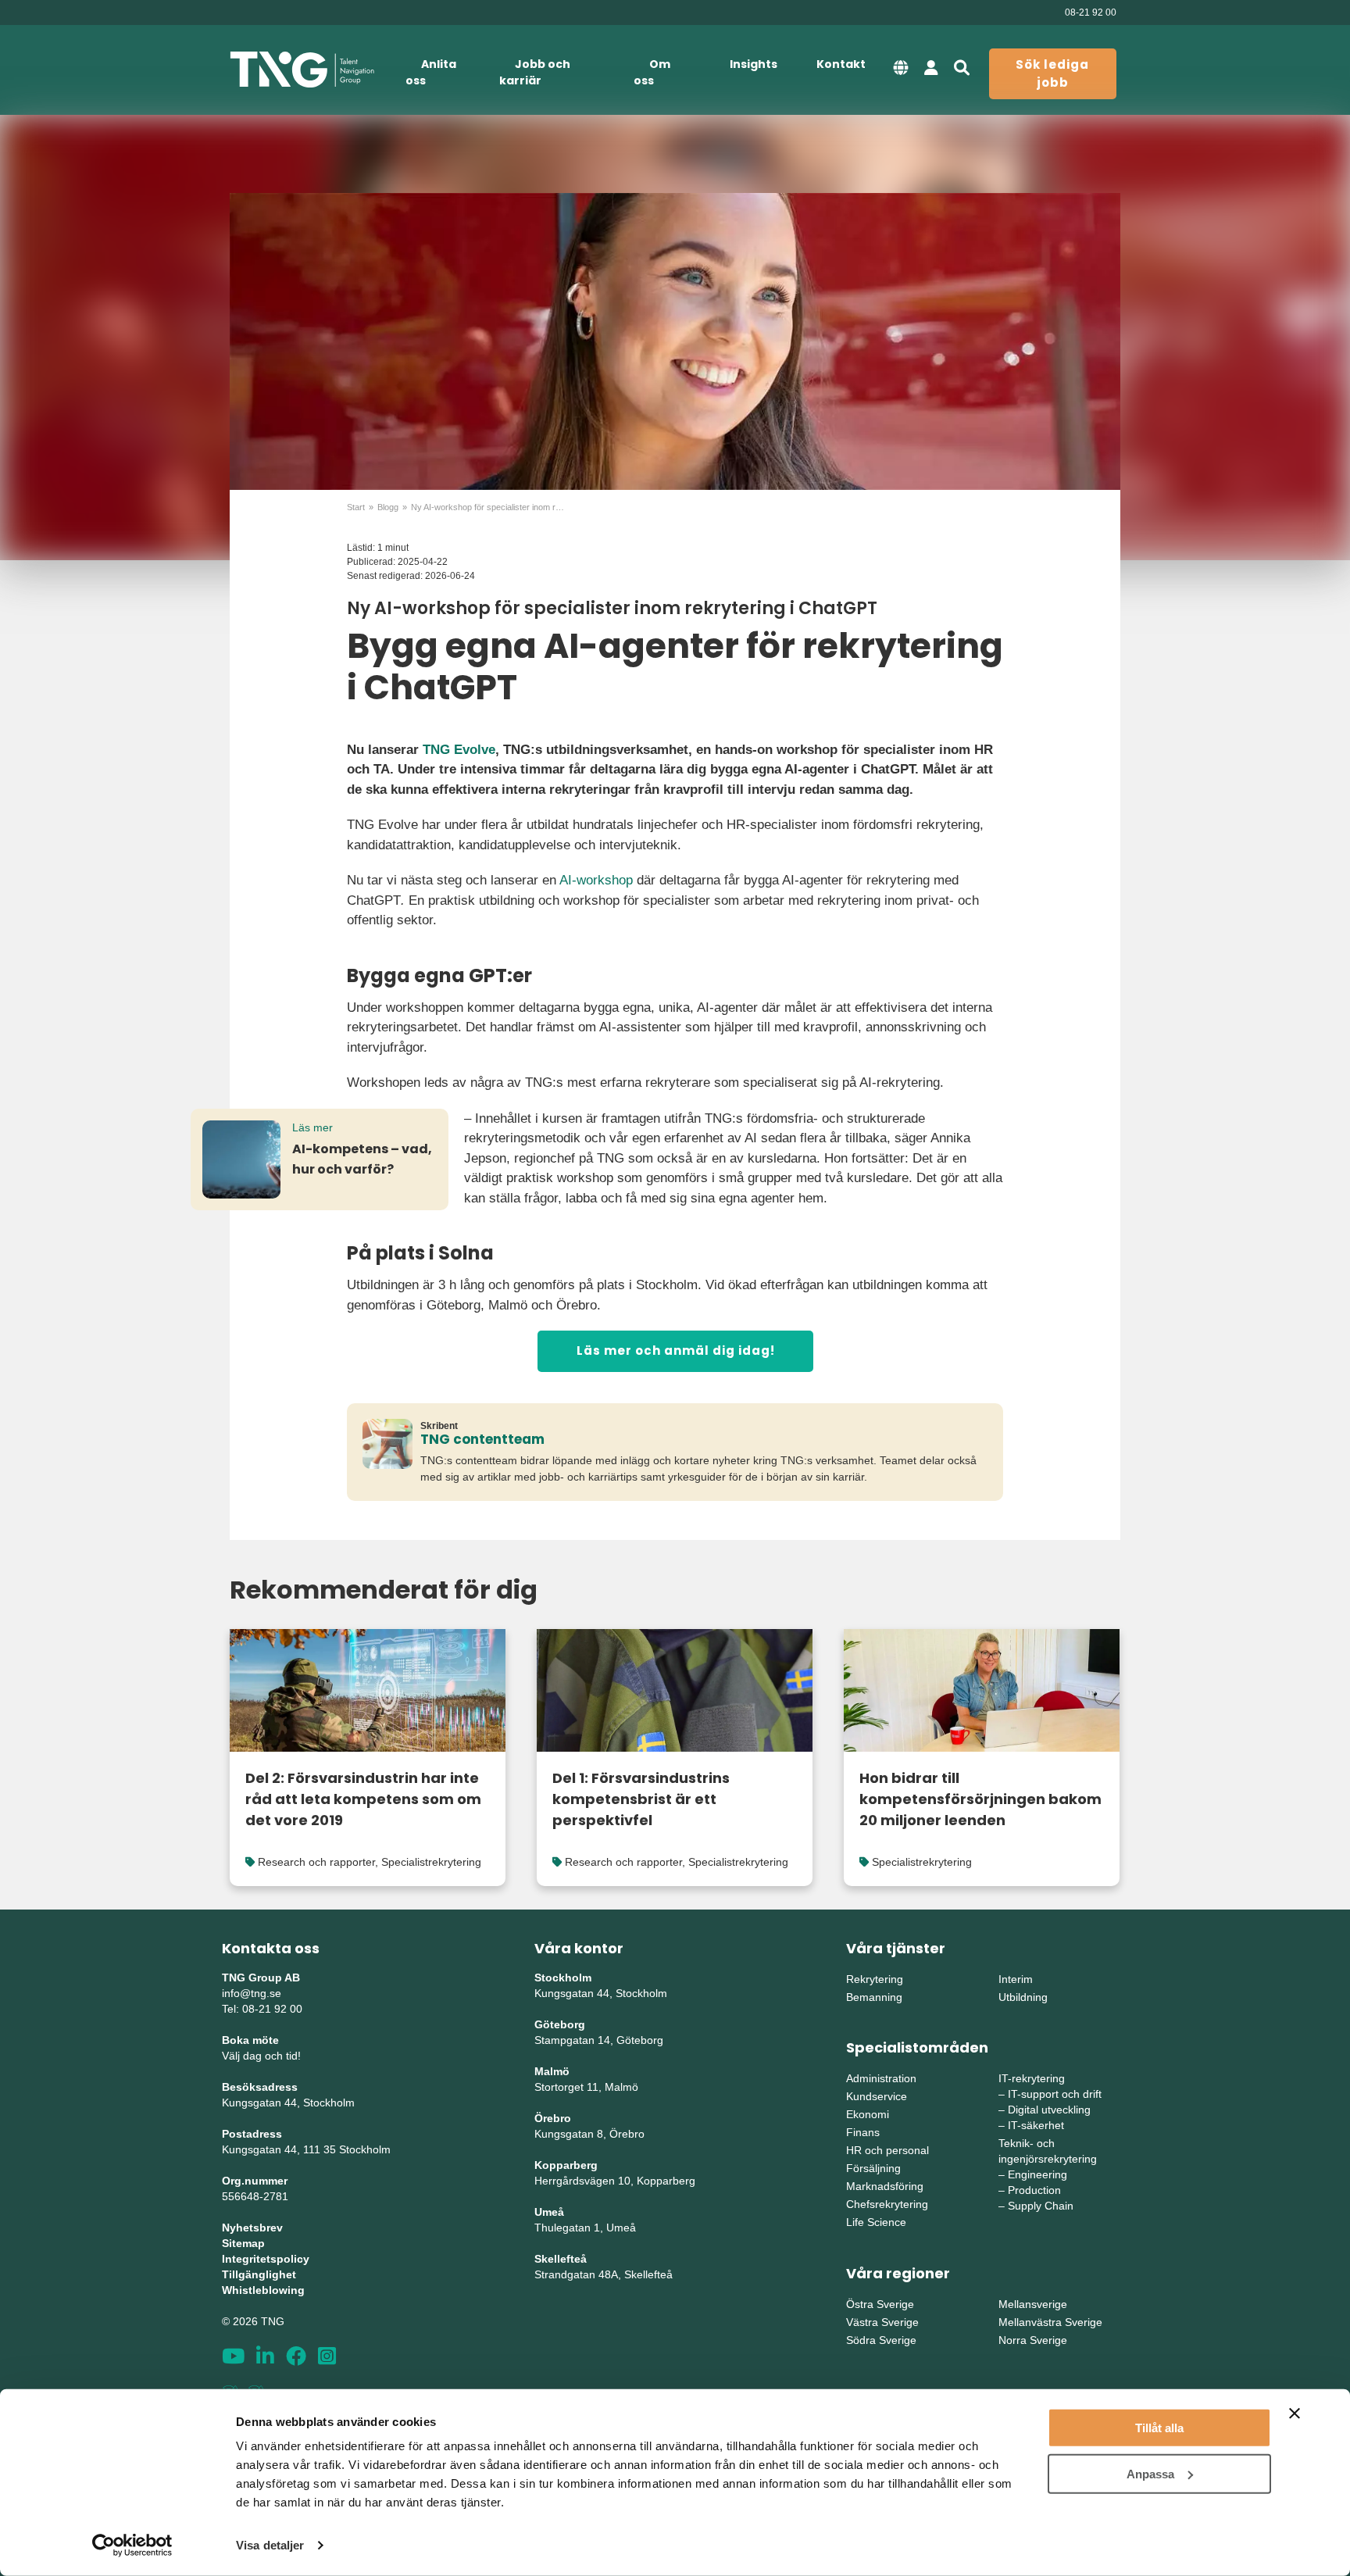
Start (356, 507)
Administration (881, 2078)
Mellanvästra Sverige (1050, 2322)
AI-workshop (596, 880)
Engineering (1037, 2174)
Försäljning (873, 2168)
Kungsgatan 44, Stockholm (288, 2103)
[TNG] (302, 70)
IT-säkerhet (1036, 2125)
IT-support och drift (1055, 2094)
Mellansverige (1033, 2304)
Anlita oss (431, 72)
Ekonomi (868, 2114)
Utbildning (1023, 1997)
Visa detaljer (270, 2545)
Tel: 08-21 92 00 (262, 2009)
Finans (863, 2132)
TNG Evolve (459, 750)
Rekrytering (875, 1979)
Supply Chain (1041, 2206)
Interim (1016, 1979)
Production (1034, 2190)
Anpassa (1150, 2473)
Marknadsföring (885, 2186)
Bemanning (874, 1997)
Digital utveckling (1049, 2110)
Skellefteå (561, 2259)
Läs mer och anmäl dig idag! (676, 1351)
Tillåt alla (1159, 2428)
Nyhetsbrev (252, 2228)
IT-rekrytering (1032, 2078)
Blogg (388, 507)
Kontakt (841, 64)
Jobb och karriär (535, 72)
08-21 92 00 (1091, 13)
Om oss (652, 72)
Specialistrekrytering (431, 1862)
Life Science (876, 2222)
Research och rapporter (316, 1862)
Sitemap (243, 2243)
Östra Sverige (880, 2304)
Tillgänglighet (259, 2274)
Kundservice (877, 2096)
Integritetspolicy (266, 2259)
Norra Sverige (1033, 2340)
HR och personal (887, 2150)
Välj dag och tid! (261, 2056)
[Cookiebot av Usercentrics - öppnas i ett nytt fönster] (132, 2546)
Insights (754, 64)
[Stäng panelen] (1295, 2413)
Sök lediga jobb (1052, 73)
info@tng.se (252, 1993)
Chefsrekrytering (887, 2204)
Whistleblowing (263, 2290)
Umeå (549, 2212)
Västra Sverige (882, 2322)
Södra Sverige (881, 2340)
